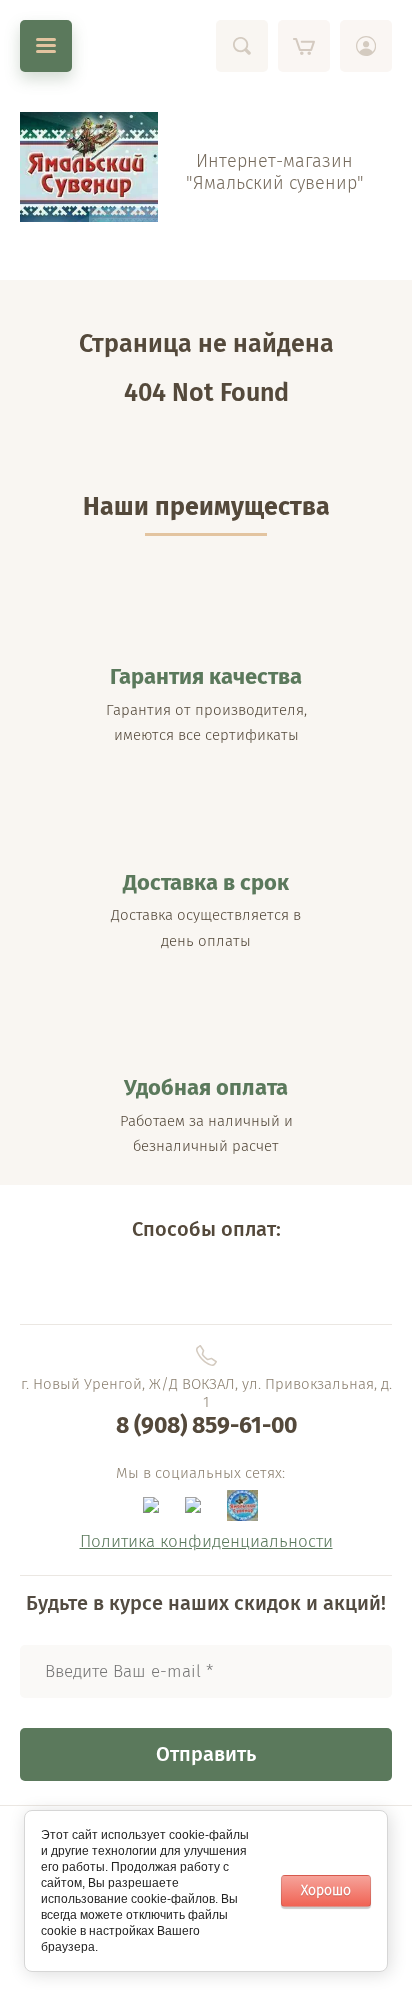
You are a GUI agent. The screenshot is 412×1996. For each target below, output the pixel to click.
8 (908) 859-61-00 (206, 1425)
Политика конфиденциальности (206, 1541)
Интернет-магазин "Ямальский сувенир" (275, 172)
